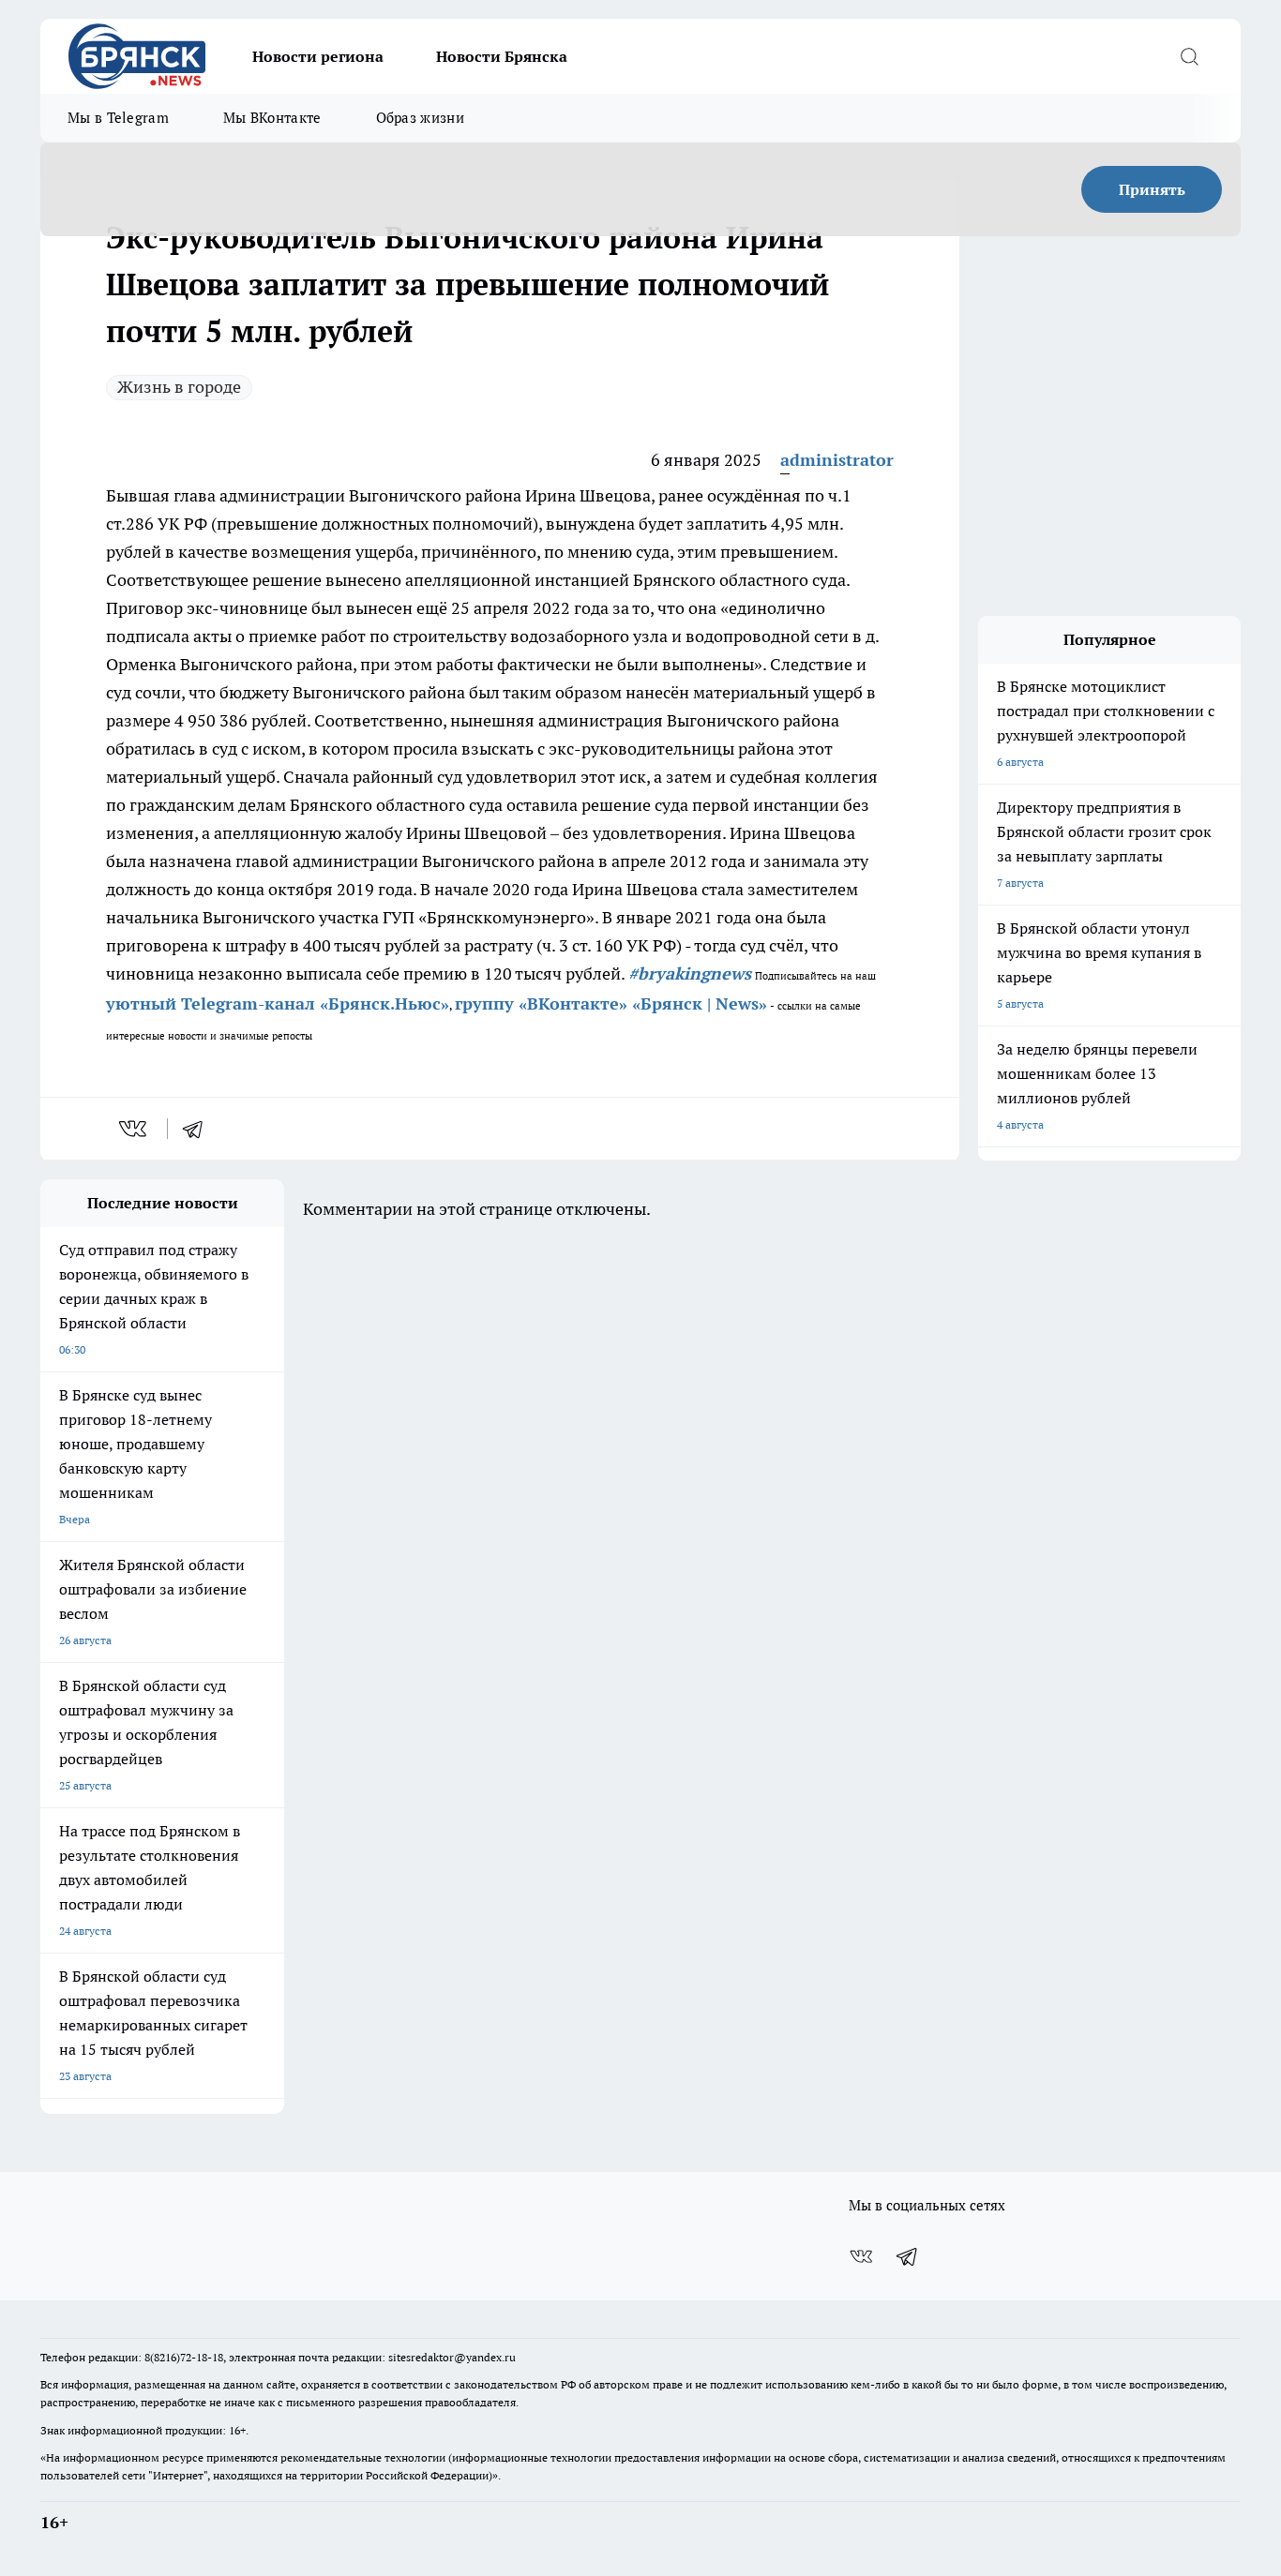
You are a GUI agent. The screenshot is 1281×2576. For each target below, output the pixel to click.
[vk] (135, 1129)
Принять (1152, 189)
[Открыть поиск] (1189, 56)
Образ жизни (420, 118)
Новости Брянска (502, 56)
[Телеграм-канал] (908, 2256)
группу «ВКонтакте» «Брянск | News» (611, 1003)
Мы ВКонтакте (272, 118)
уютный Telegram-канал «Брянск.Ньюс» (278, 1003)
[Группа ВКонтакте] (861, 2256)
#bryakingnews (690, 973)
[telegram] (199, 1129)
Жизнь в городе (179, 387)
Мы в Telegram (118, 118)
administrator (837, 460)
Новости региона (318, 56)
